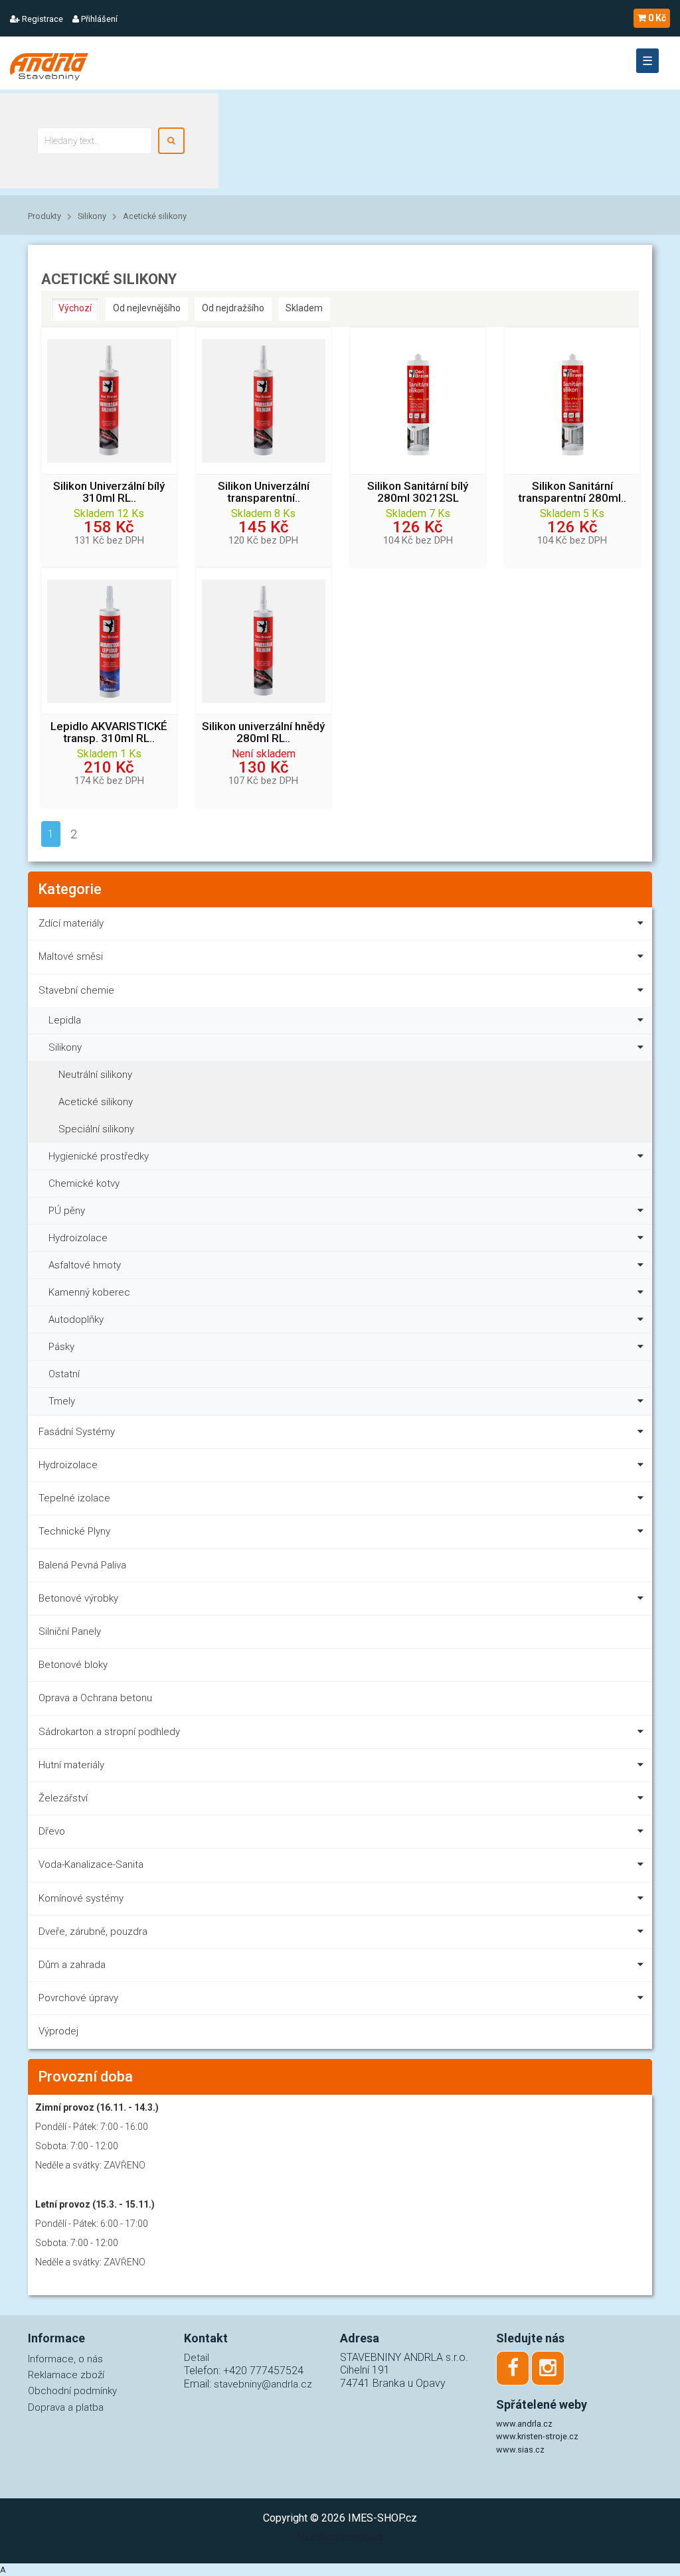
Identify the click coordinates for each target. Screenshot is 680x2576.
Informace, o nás (65, 2359)
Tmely (62, 1401)
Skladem (304, 308)
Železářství (63, 1798)
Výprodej (58, 2031)
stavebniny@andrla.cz (263, 2384)
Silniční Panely (70, 1631)
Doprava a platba (66, 2407)
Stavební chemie (76, 990)
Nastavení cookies (340, 2537)
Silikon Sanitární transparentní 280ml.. (572, 492)
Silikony (92, 216)
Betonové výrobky (78, 1598)
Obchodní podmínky (72, 2391)
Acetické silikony (155, 216)
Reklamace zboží (66, 2375)
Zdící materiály (71, 923)
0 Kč (657, 18)
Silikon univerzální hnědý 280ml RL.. (263, 733)
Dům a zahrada (72, 1965)
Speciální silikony (96, 1129)
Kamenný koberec (89, 1292)
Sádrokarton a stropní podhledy (109, 1732)
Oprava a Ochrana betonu (95, 1698)
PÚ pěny (67, 1211)
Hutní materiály (71, 1765)
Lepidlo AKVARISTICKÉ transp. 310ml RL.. (109, 733)
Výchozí (75, 308)
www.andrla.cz (524, 2424)
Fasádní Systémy (77, 1432)
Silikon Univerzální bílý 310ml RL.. (109, 492)
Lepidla (65, 1020)
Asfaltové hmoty (85, 1265)
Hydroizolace (78, 1238)
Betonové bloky (73, 1665)
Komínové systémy (81, 1898)
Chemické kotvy (84, 1183)
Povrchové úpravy (78, 1998)
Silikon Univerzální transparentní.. (264, 492)
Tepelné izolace (74, 1498)
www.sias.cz (520, 2450)
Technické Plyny (74, 1531)
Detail (197, 2358)
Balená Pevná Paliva (82, 1565)
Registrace (42, 19)
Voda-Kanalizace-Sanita (91, 1864)
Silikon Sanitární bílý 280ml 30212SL (418, 492)
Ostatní (64, 1374)
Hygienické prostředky (99, 1156)
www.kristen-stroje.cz (537, 2436)
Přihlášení (98, 19)
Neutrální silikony (95, 1075)
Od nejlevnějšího (147, 308)
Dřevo (52, 1831)
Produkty (44, 216)
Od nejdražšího (233, 308)
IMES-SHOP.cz (382, 2518)
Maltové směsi (71, 956)
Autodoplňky (76, 1320)
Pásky (61, 1347)
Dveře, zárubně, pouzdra (93, 1932)
